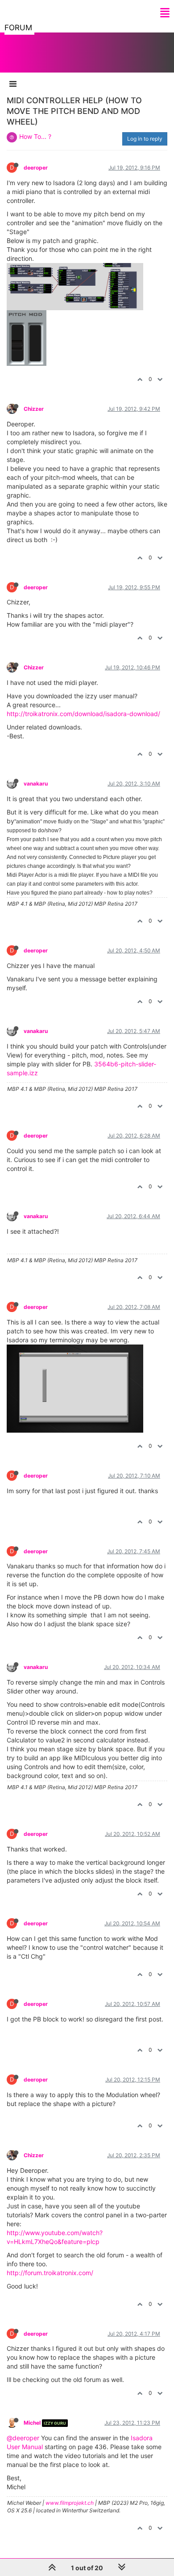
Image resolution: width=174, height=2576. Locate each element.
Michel (32, 2423)
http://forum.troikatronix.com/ (50, 2273)
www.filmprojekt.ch (70, 2503)
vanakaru (36, 784)
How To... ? (35, 136)
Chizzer (34, 409)
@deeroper (23, 2438)
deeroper (36, 168)
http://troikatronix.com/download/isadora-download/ (83, 714)
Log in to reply (145, 139)
